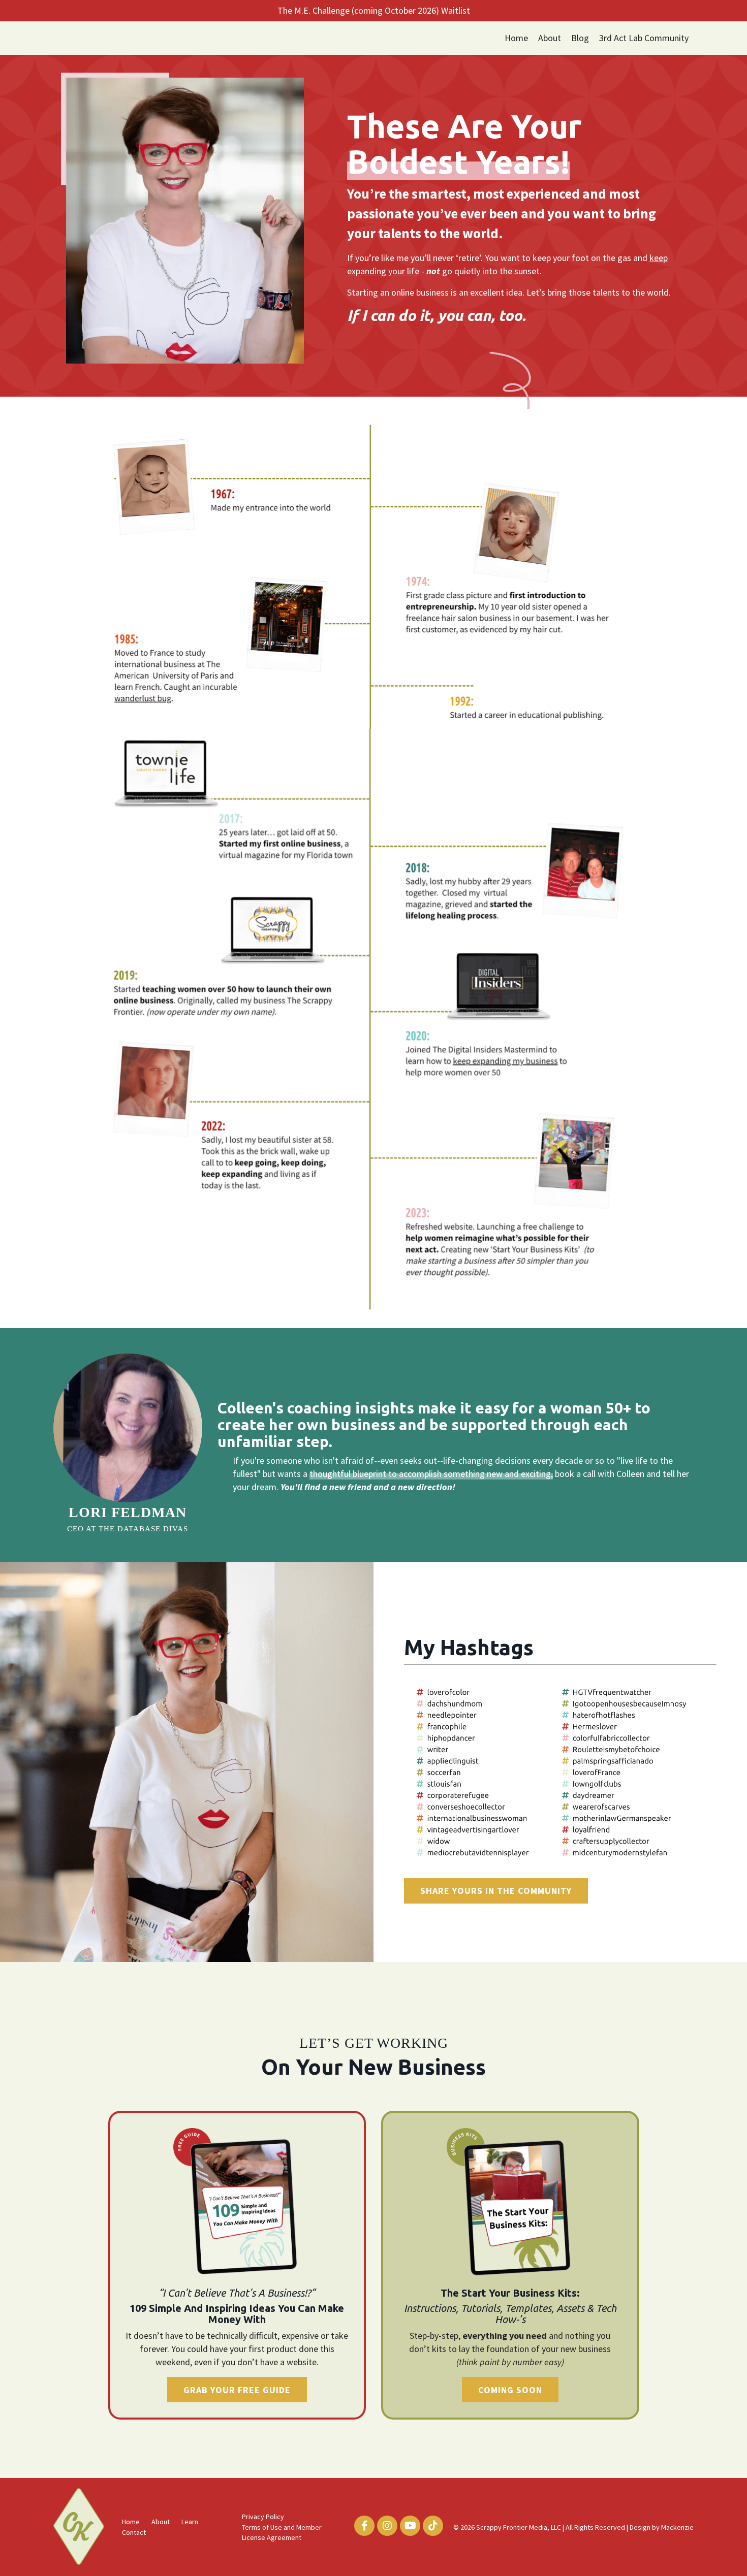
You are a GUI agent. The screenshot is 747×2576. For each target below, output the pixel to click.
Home (516, 38)
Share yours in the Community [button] (496, 1891)
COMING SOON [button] (510, 2390)
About (550, 38)
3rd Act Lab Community (644, 38)
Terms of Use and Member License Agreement (282, 2532)
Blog (580, 38)
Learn (190, 2522)
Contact (134, 2532)
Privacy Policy (263, 2517)
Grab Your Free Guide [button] (237, 2390)
